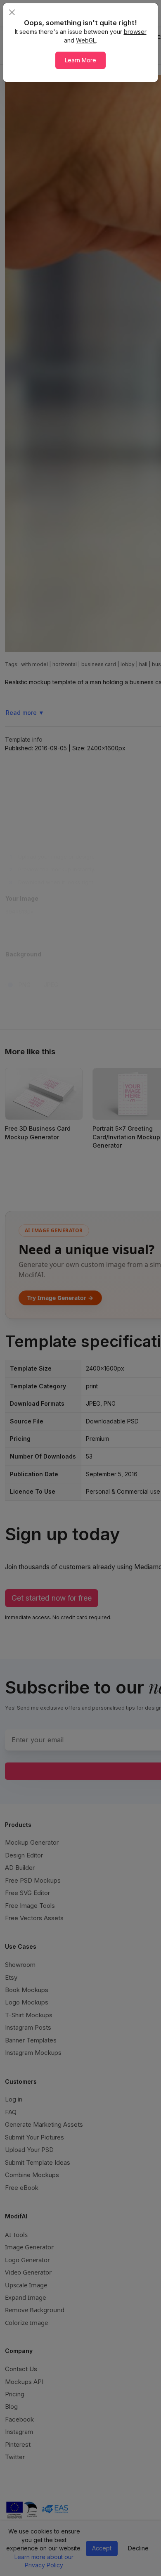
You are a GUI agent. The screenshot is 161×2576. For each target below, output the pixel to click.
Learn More (80, 60)
